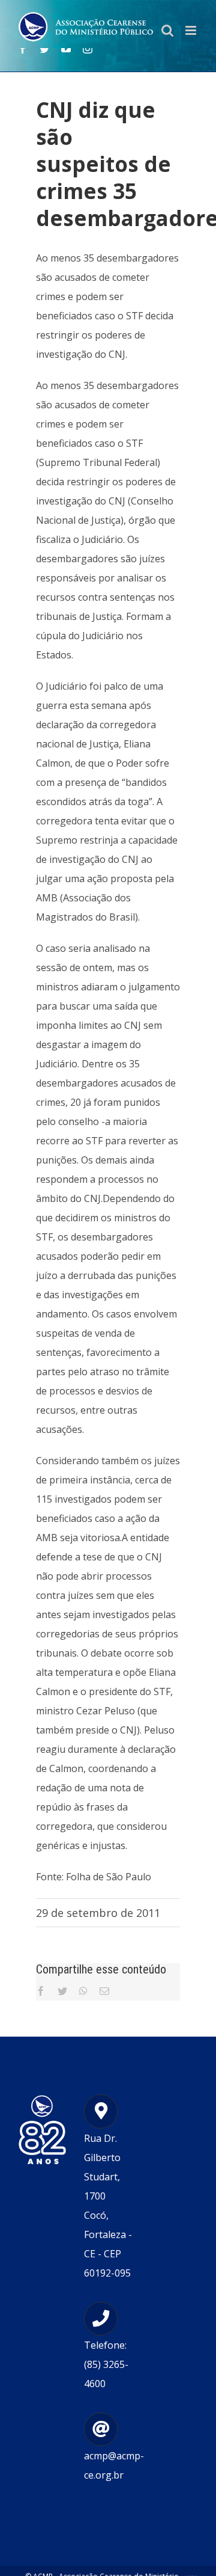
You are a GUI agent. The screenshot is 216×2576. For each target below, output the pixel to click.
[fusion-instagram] (88, 49)
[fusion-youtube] (66, 49)
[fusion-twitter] (44, 49)
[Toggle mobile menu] (192, 30)
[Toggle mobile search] (167, 30)
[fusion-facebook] (23, 49)
